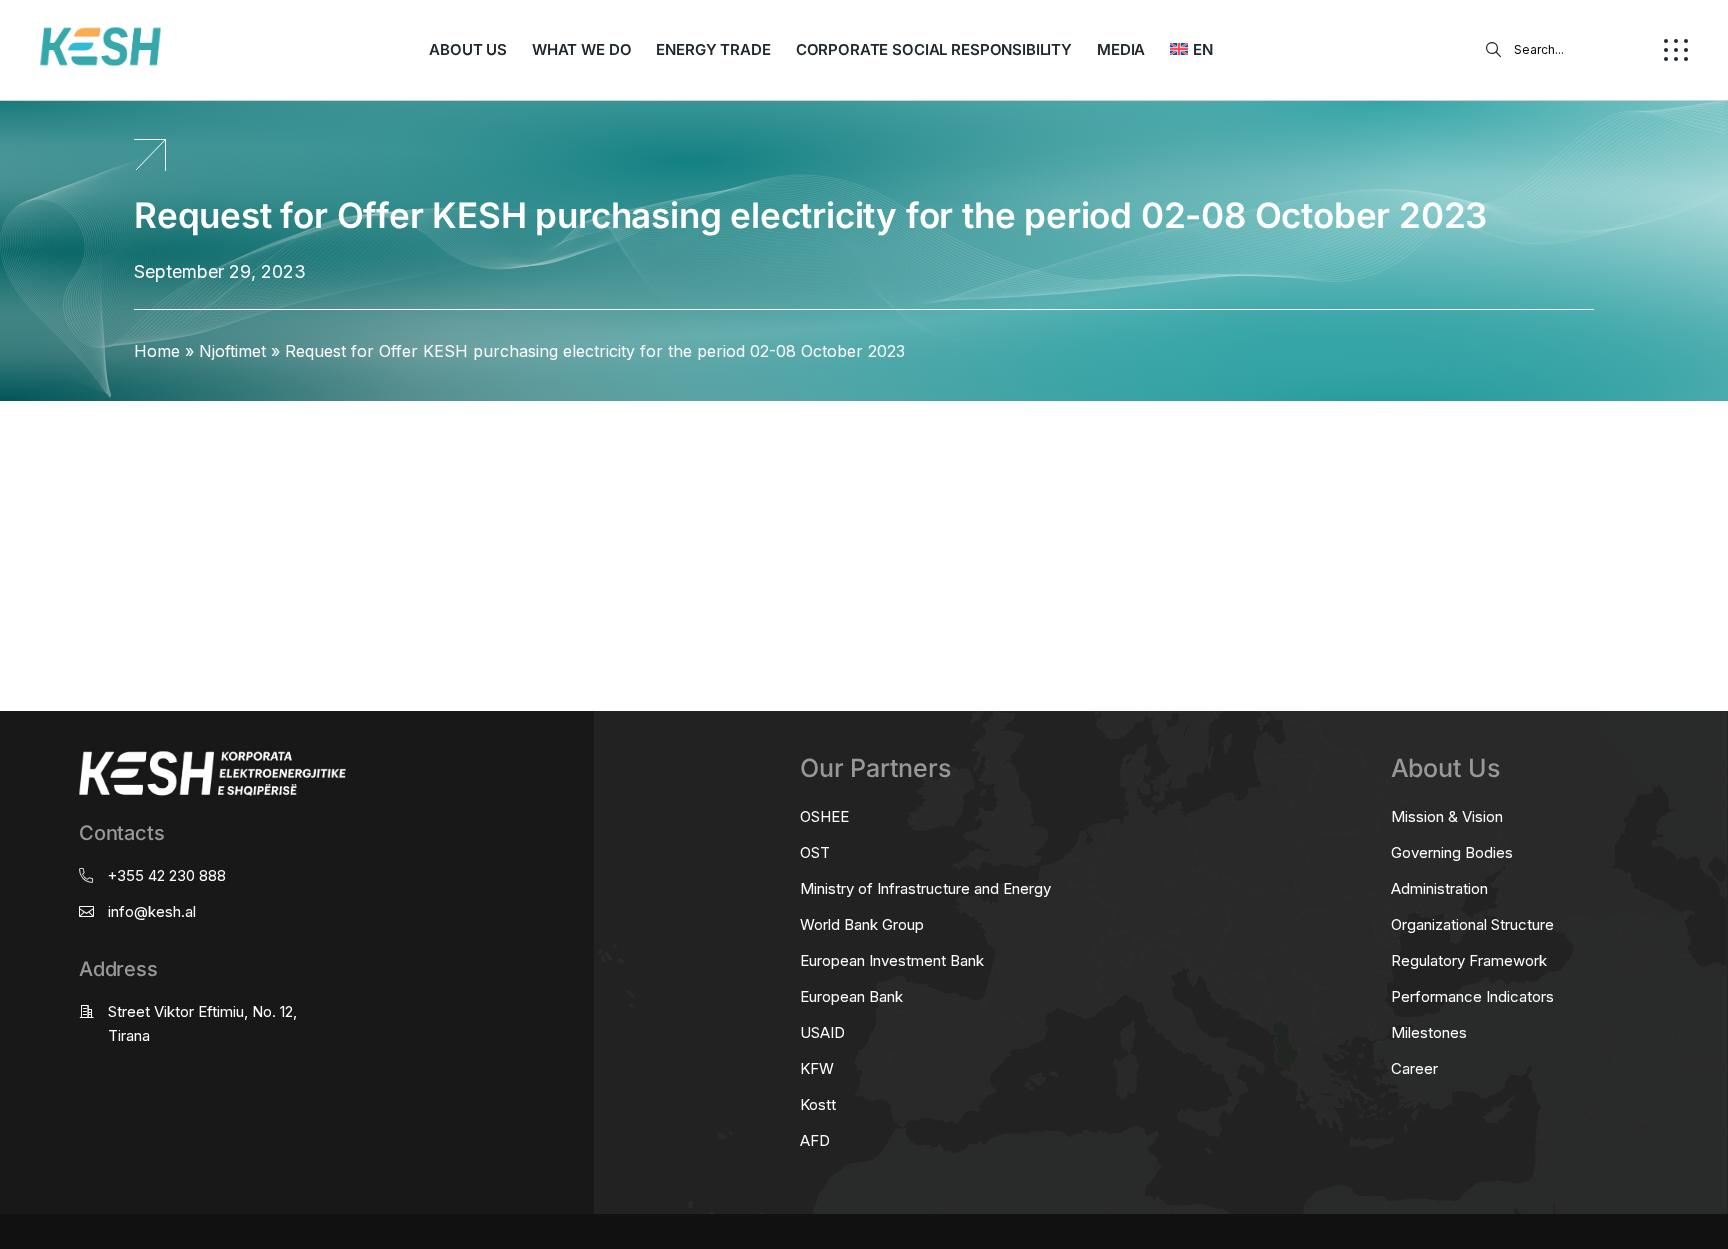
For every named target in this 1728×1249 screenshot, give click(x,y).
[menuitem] (1191, 50)
